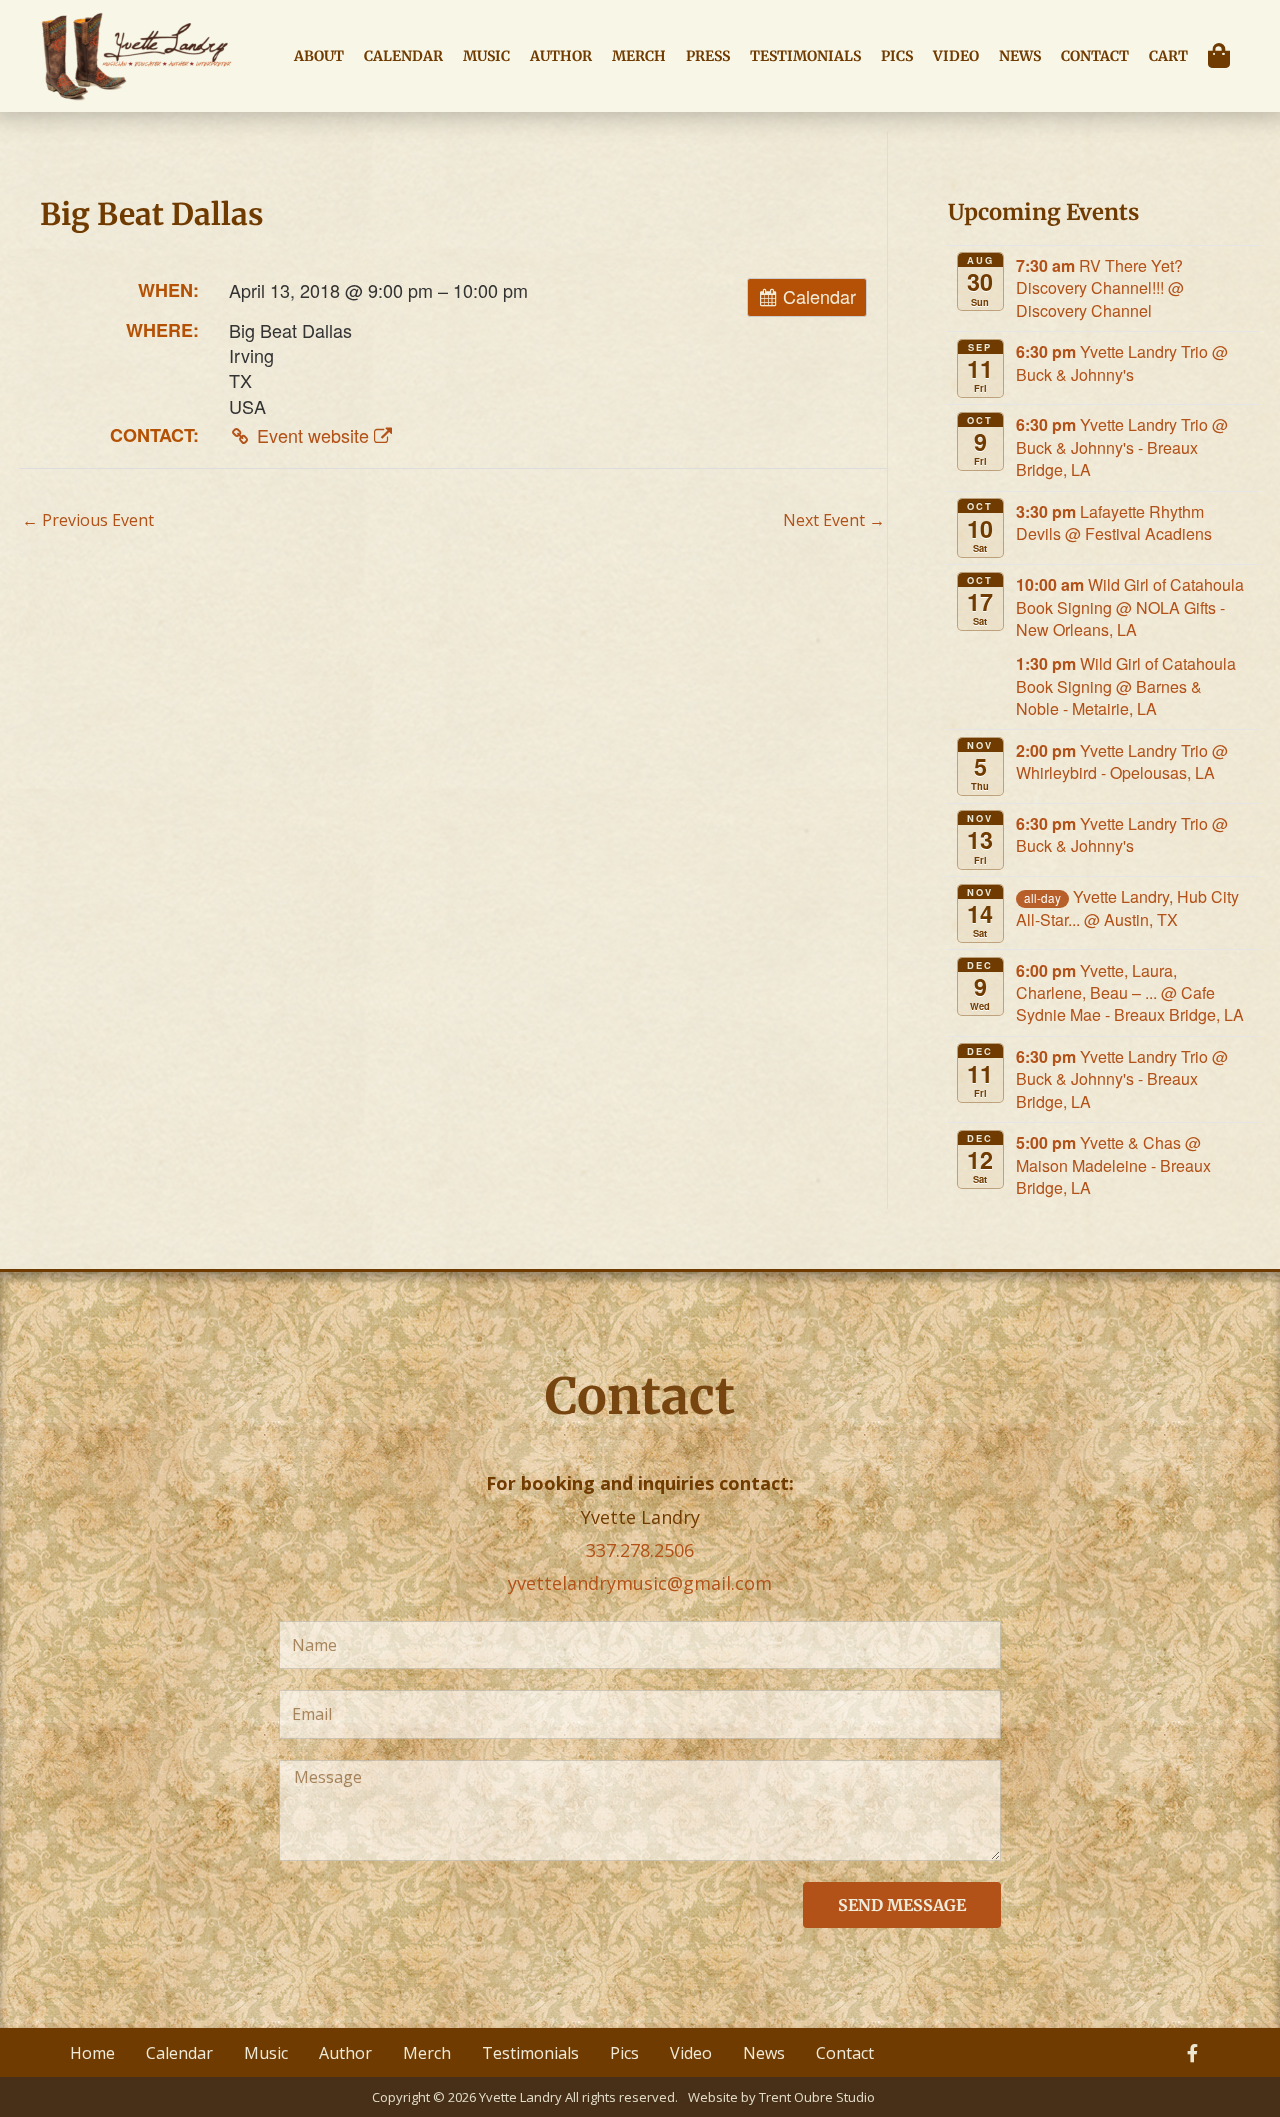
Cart (1168, 56)
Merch (639, 56)
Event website (313, 435)
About (319, 56)
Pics (897, 56)
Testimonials (805, 56)
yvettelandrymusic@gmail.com (640, 1583)
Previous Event (88, 520)
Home (92, 2053)
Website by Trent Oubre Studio (781, 2097)
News (1020, 56)
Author (561, 56)
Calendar (403, 56)
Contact (1095, 56)
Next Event (834, 520)
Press (708, 56)
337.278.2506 (640, 1550)
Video (956, 56)
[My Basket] (1224, 56)
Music (486, 56)
